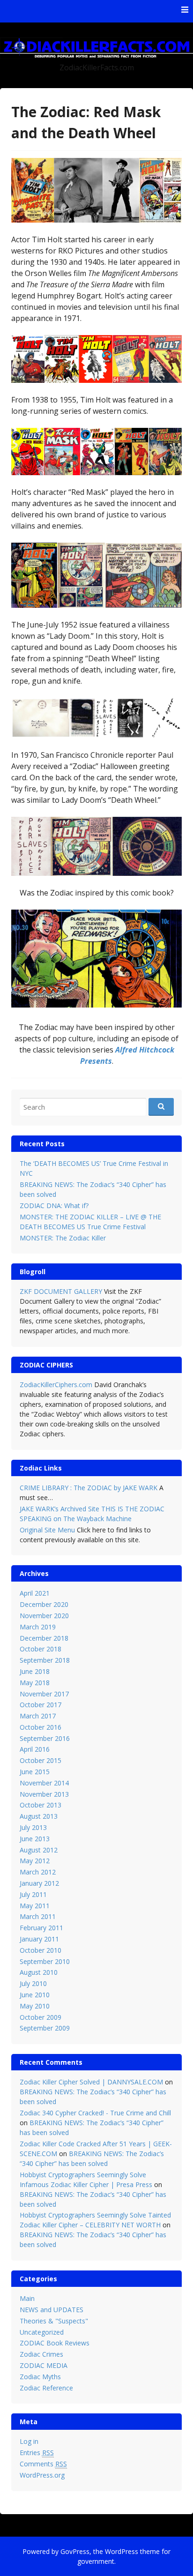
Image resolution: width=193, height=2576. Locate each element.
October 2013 (41, 1805)
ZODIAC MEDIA (44, 2365)
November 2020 (44, 1616)
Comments (43, 2464)
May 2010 (35, 2006)
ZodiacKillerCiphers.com (56, 1385)
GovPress (75, 2551)
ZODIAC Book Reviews (55, 2343)
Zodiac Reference (46, 2388)
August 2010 (39, 1972)
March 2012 (38, 1872)
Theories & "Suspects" (54, 2321)
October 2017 (41, 1705)
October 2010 (41, 1950)
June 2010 (35, 1995)
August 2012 (39, 1850)
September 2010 (45, 1961)
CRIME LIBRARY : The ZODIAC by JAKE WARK (89, 1488)
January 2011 (39, 1939)
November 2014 (44, 1783)
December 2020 (44, 1604)
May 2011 (35, 1906)
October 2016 (41, 1727)
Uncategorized (42, 2332)
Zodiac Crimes (41, 2354)
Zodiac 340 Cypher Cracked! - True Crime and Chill (95, 2113)
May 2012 (35, 1861)
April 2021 (35, 1593)
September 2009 (45, 2028)
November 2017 (44, 1694)
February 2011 (41, 1928)
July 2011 (33, 1894)
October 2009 (41, 2017)
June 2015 (35, 1772)
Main (27, 2298)
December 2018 (44, 1638)
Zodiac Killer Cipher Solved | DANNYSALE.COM (91, 2082)
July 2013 (33, 1827)
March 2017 (38, 1716)
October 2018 (41, 1649)
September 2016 (45, 1738)
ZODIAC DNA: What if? (54, 1206)
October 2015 (41, 1760)
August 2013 (39, 1816)
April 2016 (35, 1749)
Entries (37, 2453)
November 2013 (44, 1794)
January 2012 (39, 1883)
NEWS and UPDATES (52, 2310)
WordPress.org (42, 2475)
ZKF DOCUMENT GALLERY (61, 1291)
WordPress (122, 2551)
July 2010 (33, 1983)
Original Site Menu (47, 1530)
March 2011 (38, 1916)
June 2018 (35, 1671)
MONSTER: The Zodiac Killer (63, 1238)
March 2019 (38, 1627)
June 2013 (35, 1839)
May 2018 (35, 1683)
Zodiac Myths (40, 2377)
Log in (29, 2441)
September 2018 (45, 1660)
